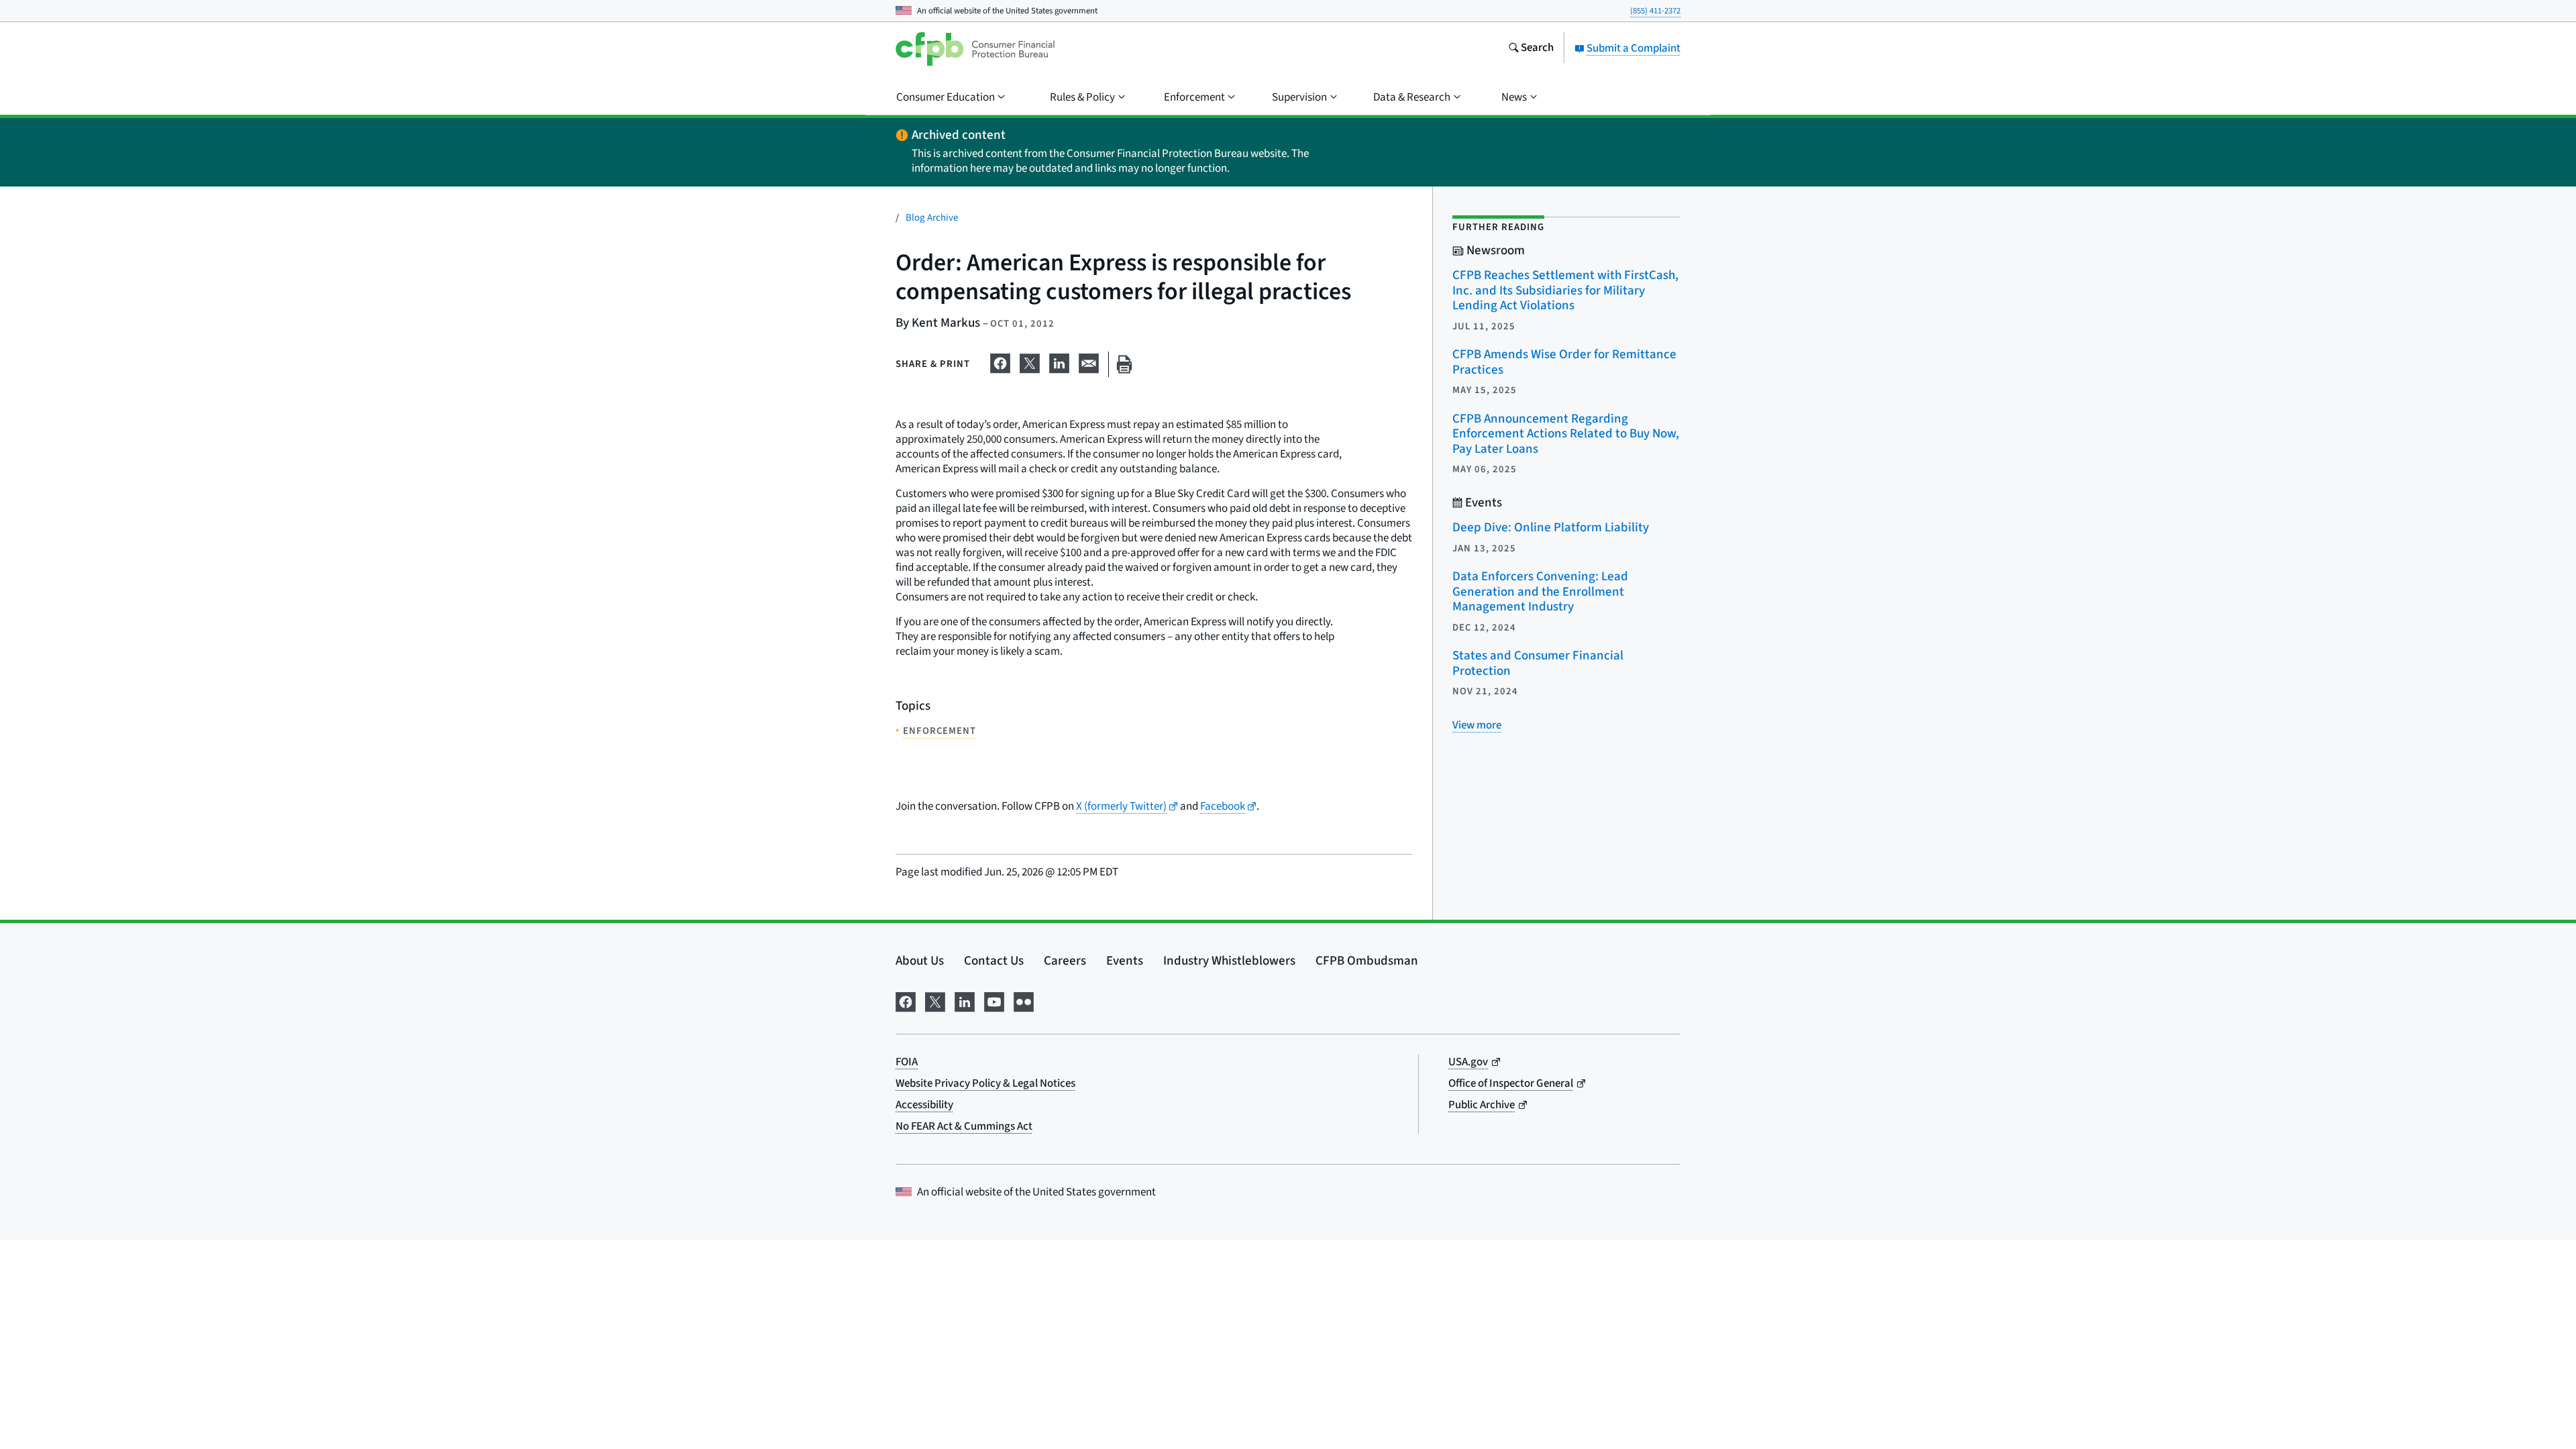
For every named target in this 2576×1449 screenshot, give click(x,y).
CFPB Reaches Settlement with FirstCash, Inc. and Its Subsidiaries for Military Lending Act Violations (1565, 290)
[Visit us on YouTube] (994, 1001)
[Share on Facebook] (1000, 362)
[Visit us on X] (935, 1001)
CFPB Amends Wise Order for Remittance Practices (1564, 362)
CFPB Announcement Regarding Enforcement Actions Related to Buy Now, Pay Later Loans (1566, 434)
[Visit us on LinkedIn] (965, 1001)
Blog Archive (932, 218)
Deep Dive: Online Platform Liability (1551, 528)
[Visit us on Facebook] (906, 1001)
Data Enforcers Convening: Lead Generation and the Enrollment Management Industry (1540, 592)
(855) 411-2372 (1655, 11)
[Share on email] (1089, 362)
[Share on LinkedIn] (1059, 362)
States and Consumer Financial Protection (1538, 663)
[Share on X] (1030, 362)
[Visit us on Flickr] (1024, 1001)
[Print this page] (1124, 365)
